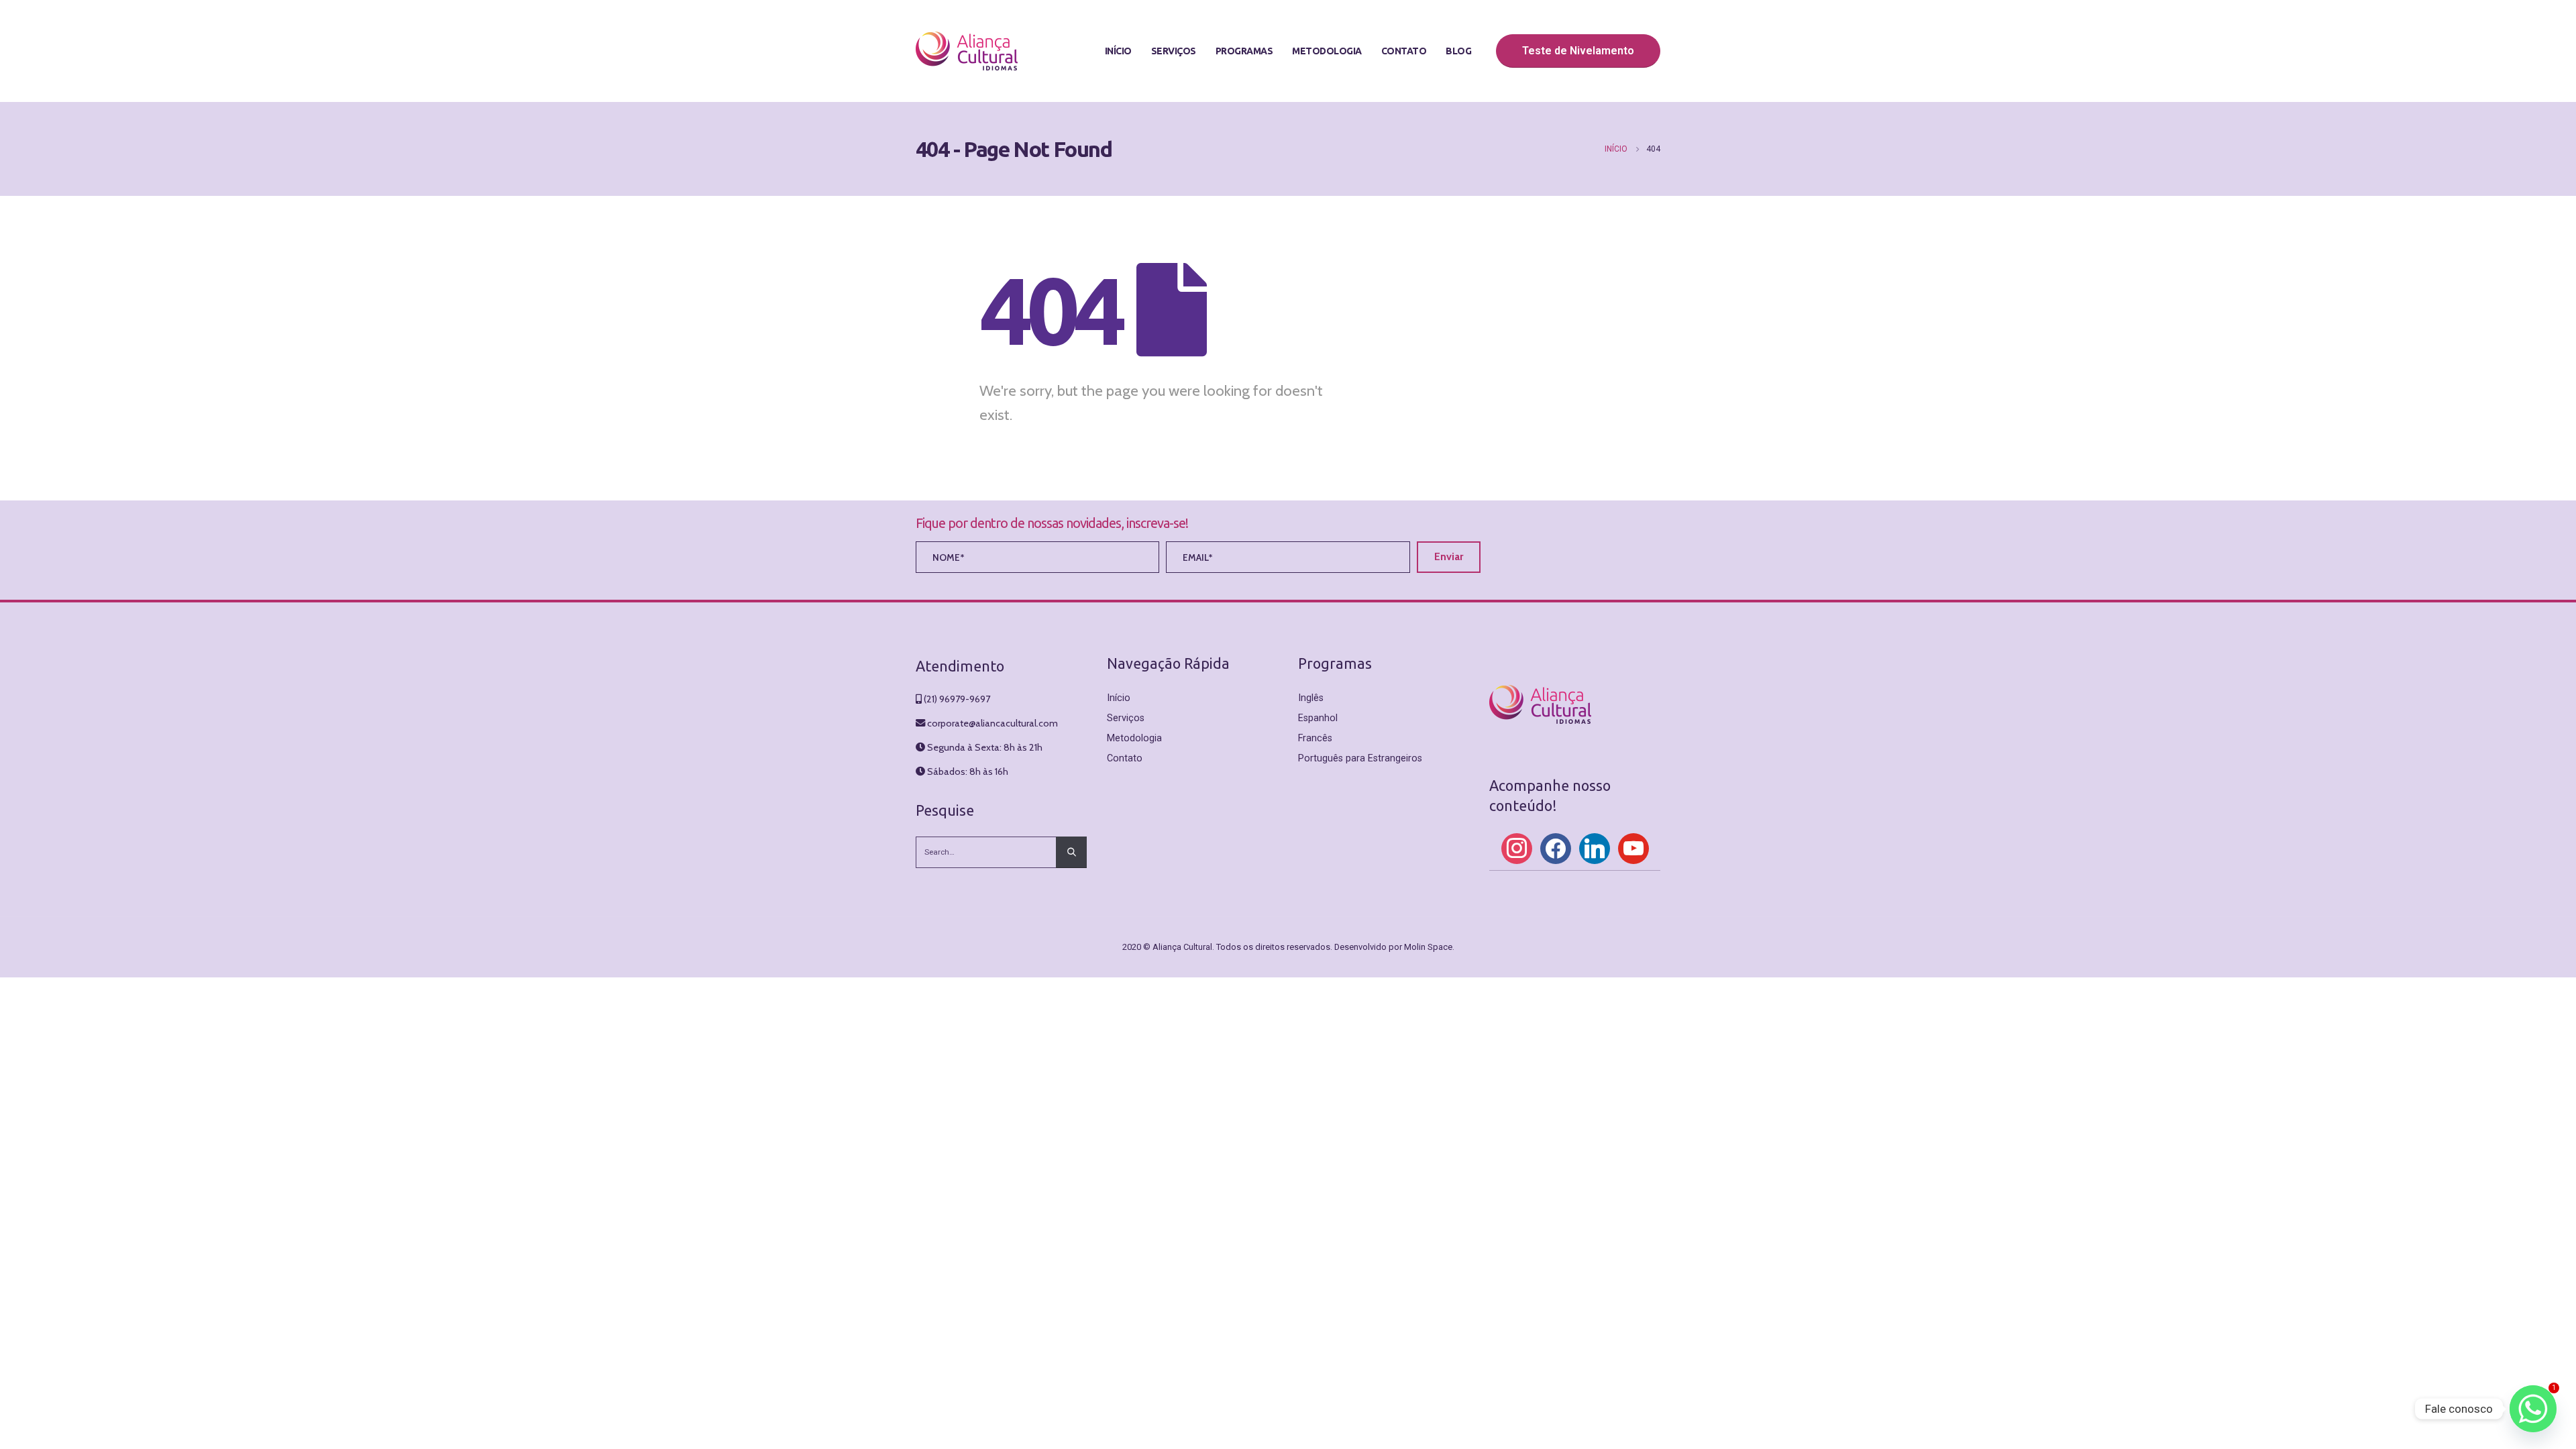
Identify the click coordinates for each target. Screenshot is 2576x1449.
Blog (1458, 51)
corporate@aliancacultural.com (992, 723)
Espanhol (1318, 718)
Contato (1404, 51)
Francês (1315, 738)
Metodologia (1327, 51)
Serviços (1174, 51)
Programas (1244, 51)
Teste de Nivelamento (1578, 51)
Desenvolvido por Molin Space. (1394, 947)
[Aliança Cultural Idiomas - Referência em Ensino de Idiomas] (967, 51)
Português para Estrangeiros (1360, 758)
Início (1118, 51)
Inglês (1311, 698)
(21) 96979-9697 (957, 699)
